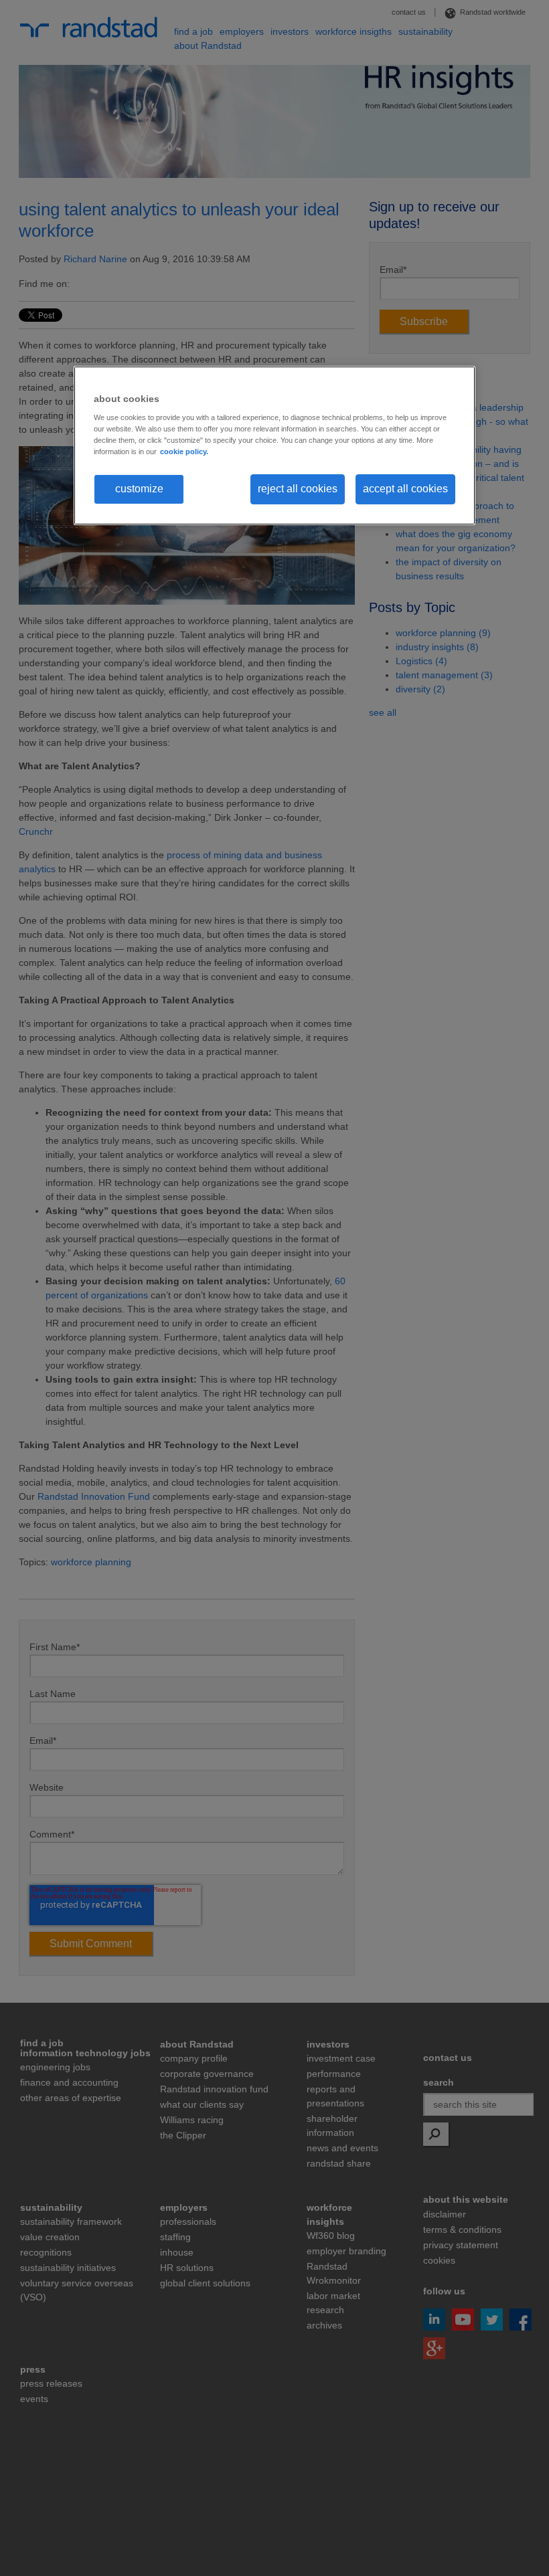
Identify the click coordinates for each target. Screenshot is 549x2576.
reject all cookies (298, 489)
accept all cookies (405, 489)
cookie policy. (184, 452)
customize (139, 489)
